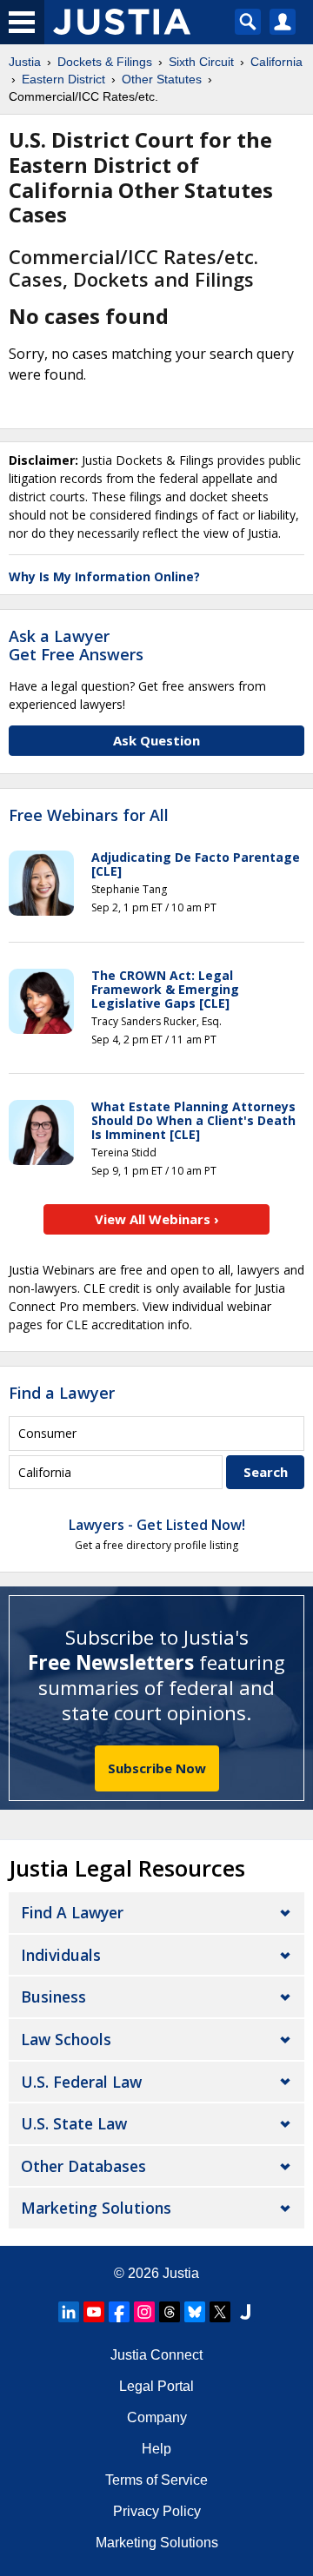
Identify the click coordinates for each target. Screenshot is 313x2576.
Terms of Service (156, 2480)
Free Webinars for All (89, 816)
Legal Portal (156, 2386)
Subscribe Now (157, 1768)
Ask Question (156, 740)
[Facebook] (119, 2312)
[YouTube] (94, 2312)
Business (53, 1997)
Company (157, 2417)
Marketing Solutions (96, 2208)
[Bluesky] (195, 2312)
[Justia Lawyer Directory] (245, 2312)
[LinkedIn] (69, 2312)
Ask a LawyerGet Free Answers (76, 646)
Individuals (61, 1955)
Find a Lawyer (62, 1393)
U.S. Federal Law (81, 2082)
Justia (181, 2273)
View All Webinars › (157, 1219)
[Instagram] (144, 2312)
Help (156, 2449)
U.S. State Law (74, 2123)
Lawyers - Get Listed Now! (157, 1525)
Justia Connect (156, 2355)
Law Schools (66, 2039)
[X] (220, 2312)
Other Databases (83, 2166)
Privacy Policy (157, 2511)
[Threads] (170, 2312)
